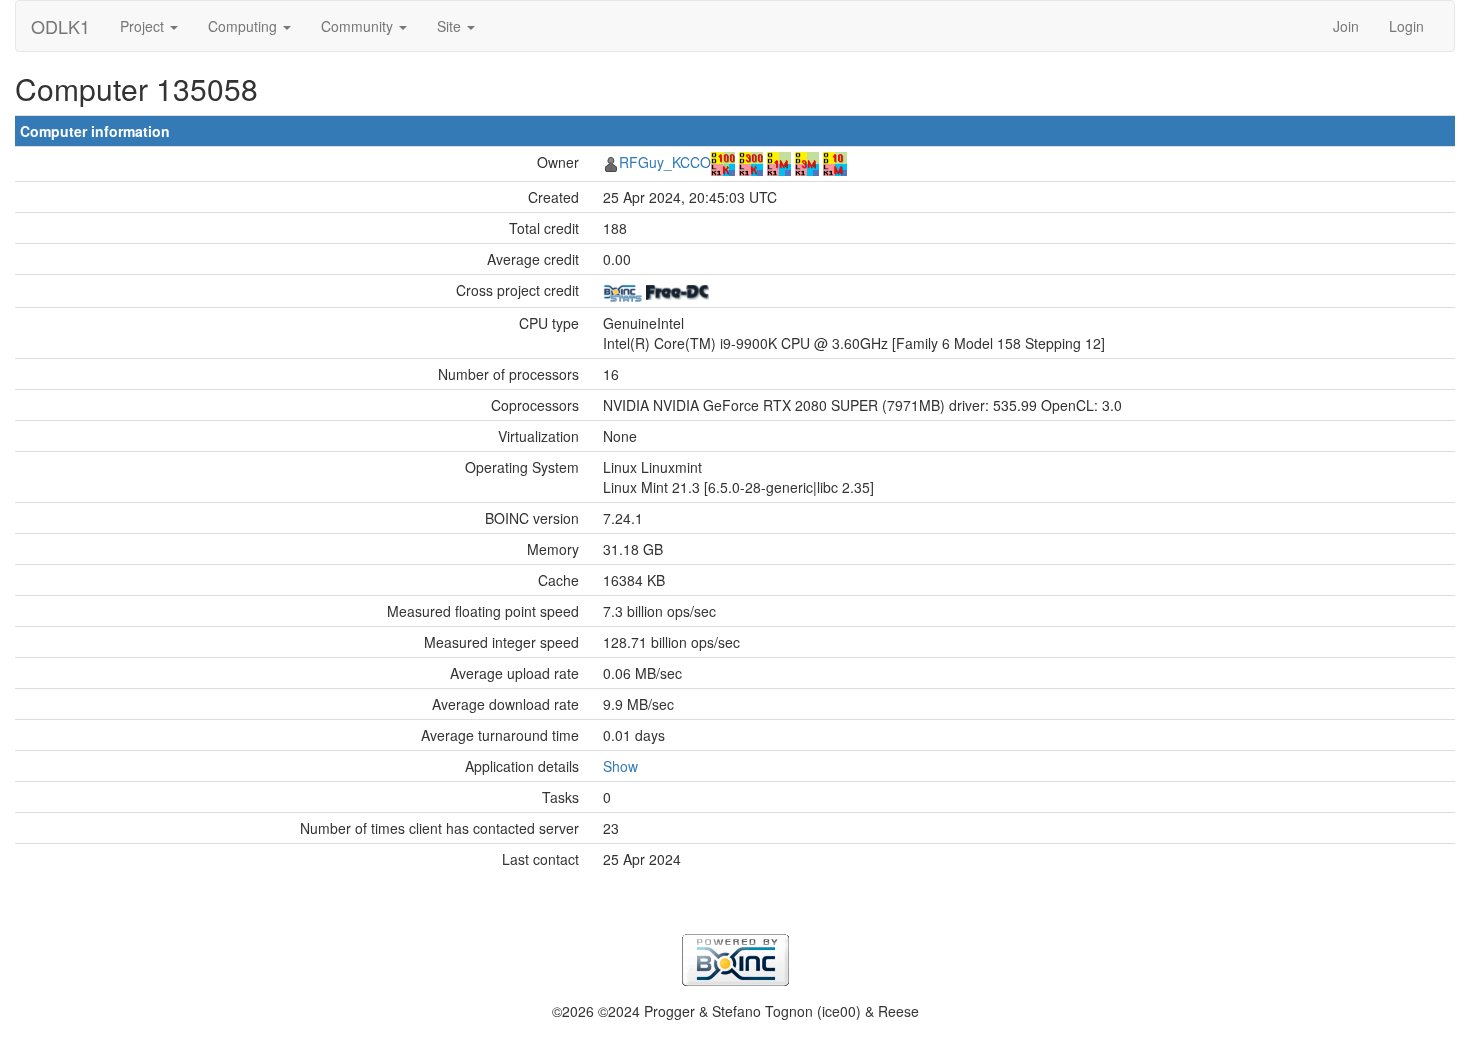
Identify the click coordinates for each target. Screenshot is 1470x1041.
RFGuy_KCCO (665, 162)
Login (1406, 26)
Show (620, 766)
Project (144, 26)
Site (451, 26)
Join (1346, 26)
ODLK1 (60, 26)
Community (359, 26)
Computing (244, 26)
